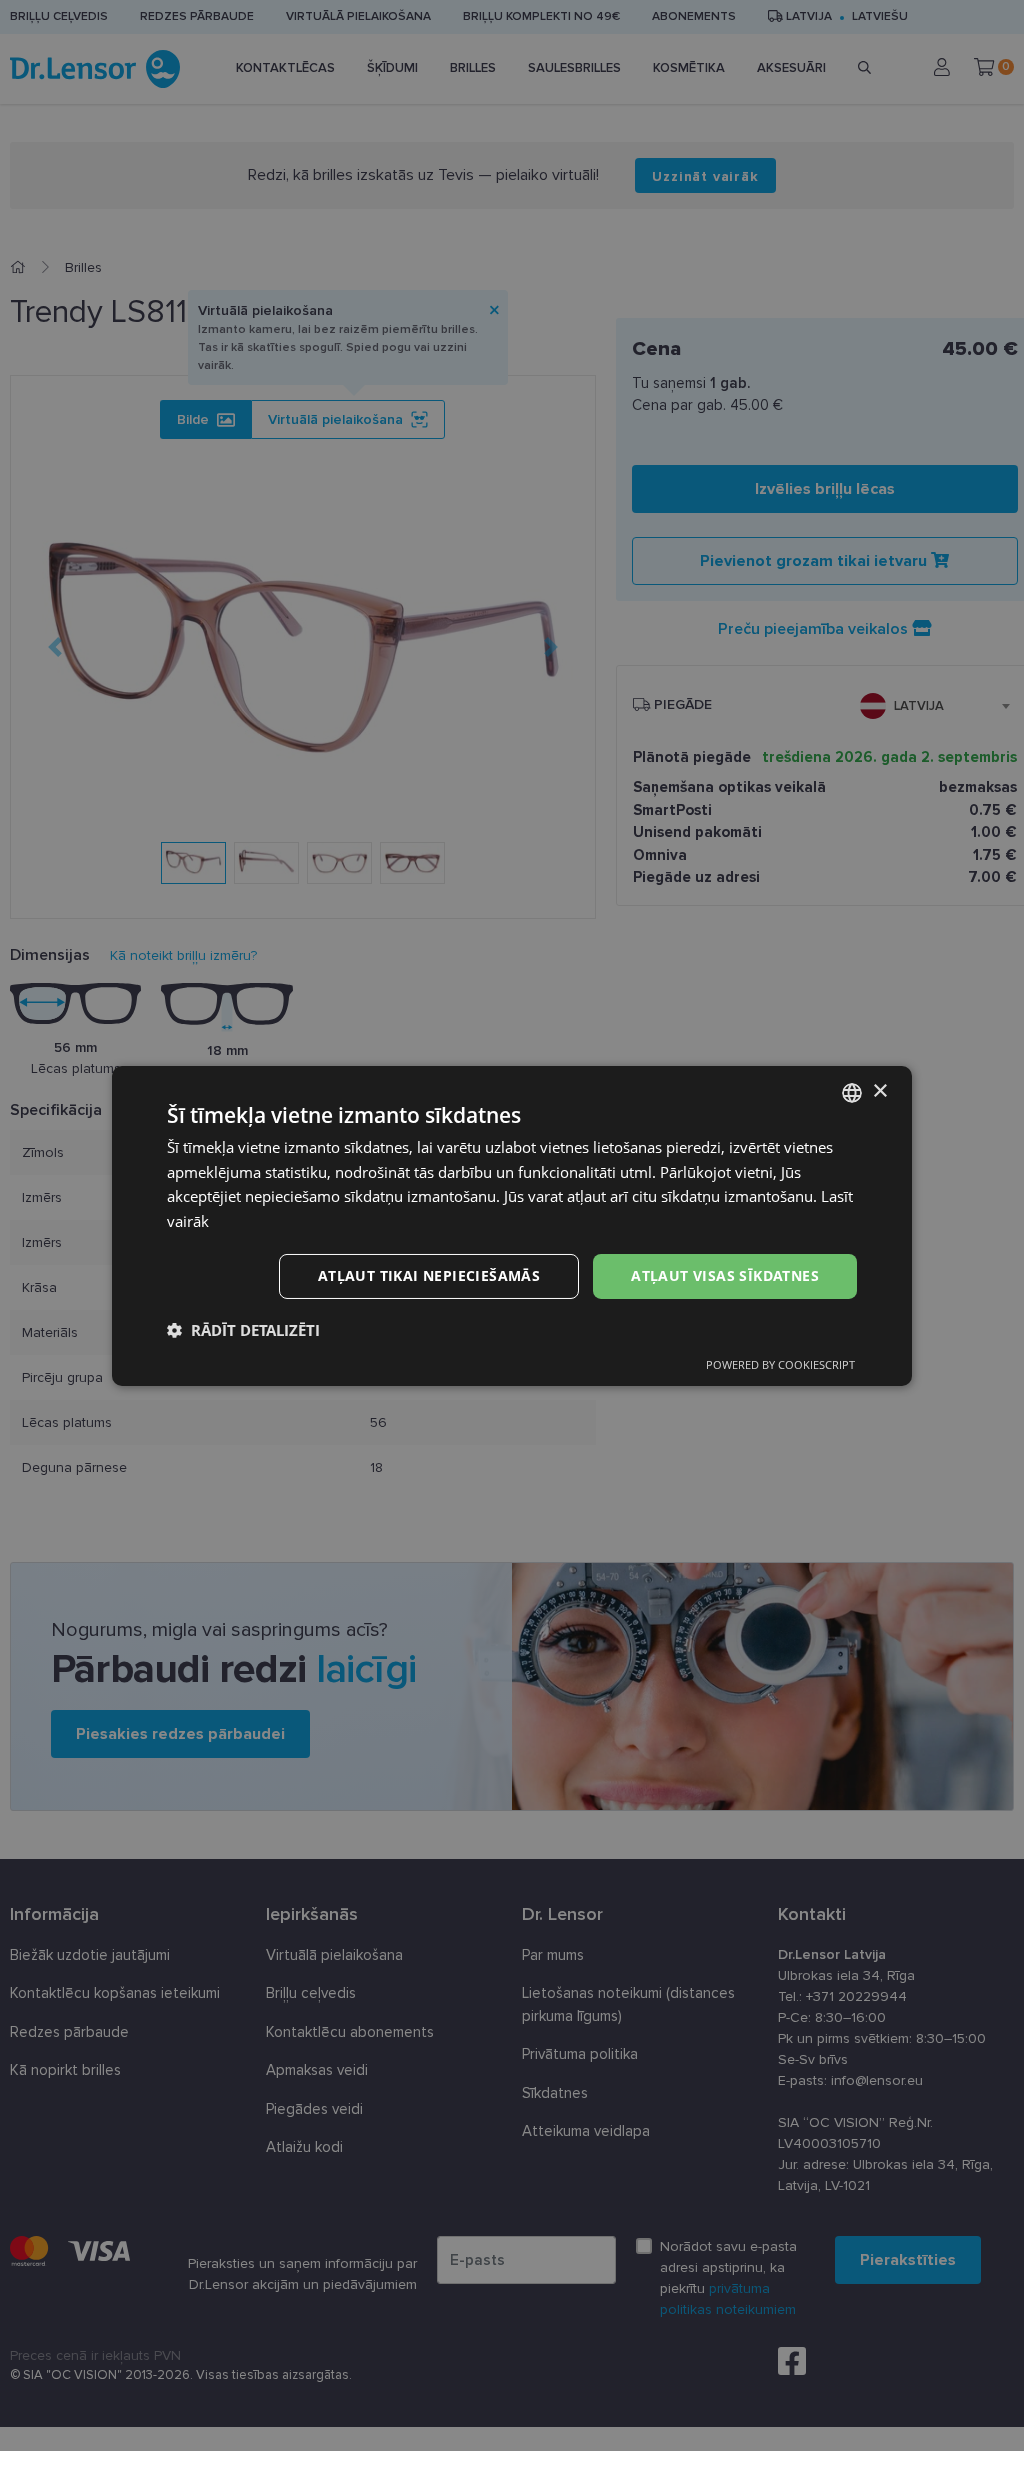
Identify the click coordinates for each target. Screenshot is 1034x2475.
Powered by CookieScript (780, 1364)
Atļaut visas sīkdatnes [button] (725, 1275)
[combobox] (852, 1092)
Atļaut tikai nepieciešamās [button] (429, 1275)
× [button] (879, 1091)
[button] (243, 1330)
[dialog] (512, 1225)
